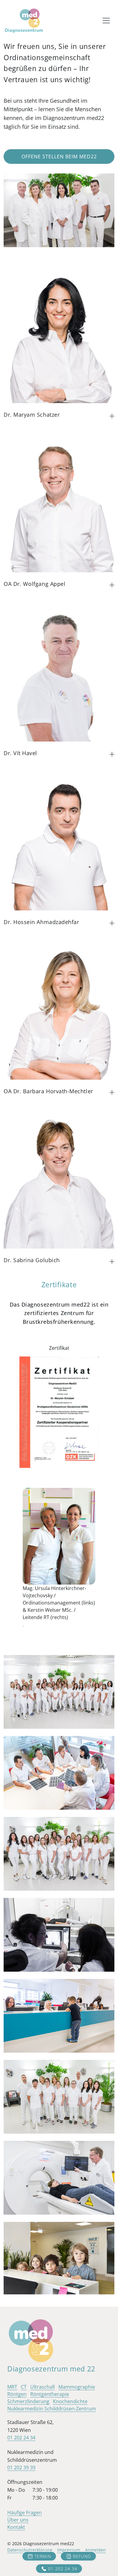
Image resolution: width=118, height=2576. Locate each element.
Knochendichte (70, 2401)
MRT (12, 2387)
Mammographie (77, 2387)
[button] (112, 416)
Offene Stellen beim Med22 (59, 157)
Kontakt (16, 2527)
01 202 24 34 (63, 2569)
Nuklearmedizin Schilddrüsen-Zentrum (52, 2409)
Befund (82, 2556)
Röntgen (17, 2394)
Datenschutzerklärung (30, 2550)
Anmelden (95, 2550)
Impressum (69, 2550)
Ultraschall (43, 2387)
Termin (43, 2556)
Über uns (18, 2520)
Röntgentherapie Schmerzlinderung (38, 2398)
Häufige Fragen (25, 2513)
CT (24, 2387)
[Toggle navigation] (106, 21)
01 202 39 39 (21, 2468)
